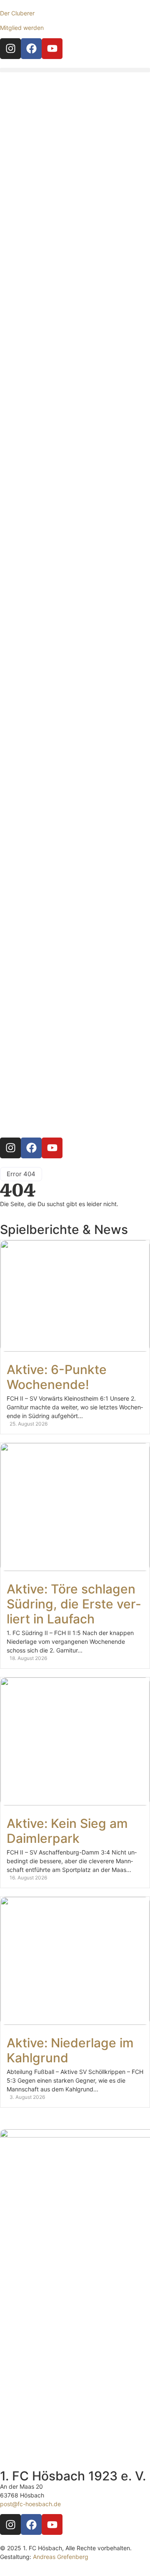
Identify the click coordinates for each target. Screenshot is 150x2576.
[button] (75, 70)
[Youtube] (52, 49)
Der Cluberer (17, 13)
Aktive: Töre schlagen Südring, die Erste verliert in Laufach (74, 1604)
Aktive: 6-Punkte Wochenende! (57, 1377)
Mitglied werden (22, 28)
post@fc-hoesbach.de (30, 2504)
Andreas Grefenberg (61, 2557)
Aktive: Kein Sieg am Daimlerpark (67, 1831)
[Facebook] (31, 49)
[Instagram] (10, 49)
